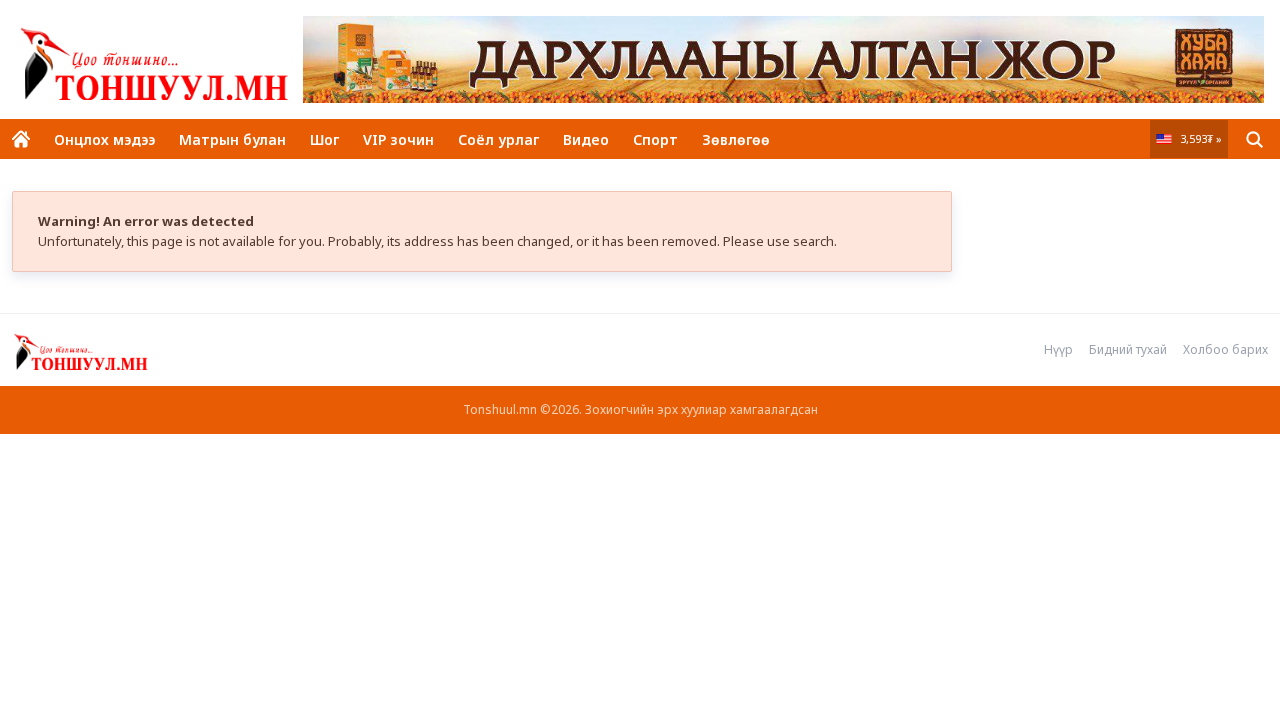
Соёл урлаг (498, 139)
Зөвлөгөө (736, 139)
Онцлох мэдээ (104, 139)
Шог (324, 139)
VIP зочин (398, 139)
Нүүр (1058, 350)
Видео (586, 139)
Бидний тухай (1128, 350)
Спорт (655, 139)
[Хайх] (1254, 139)
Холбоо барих (1225, 350)
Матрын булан (232, 139)
